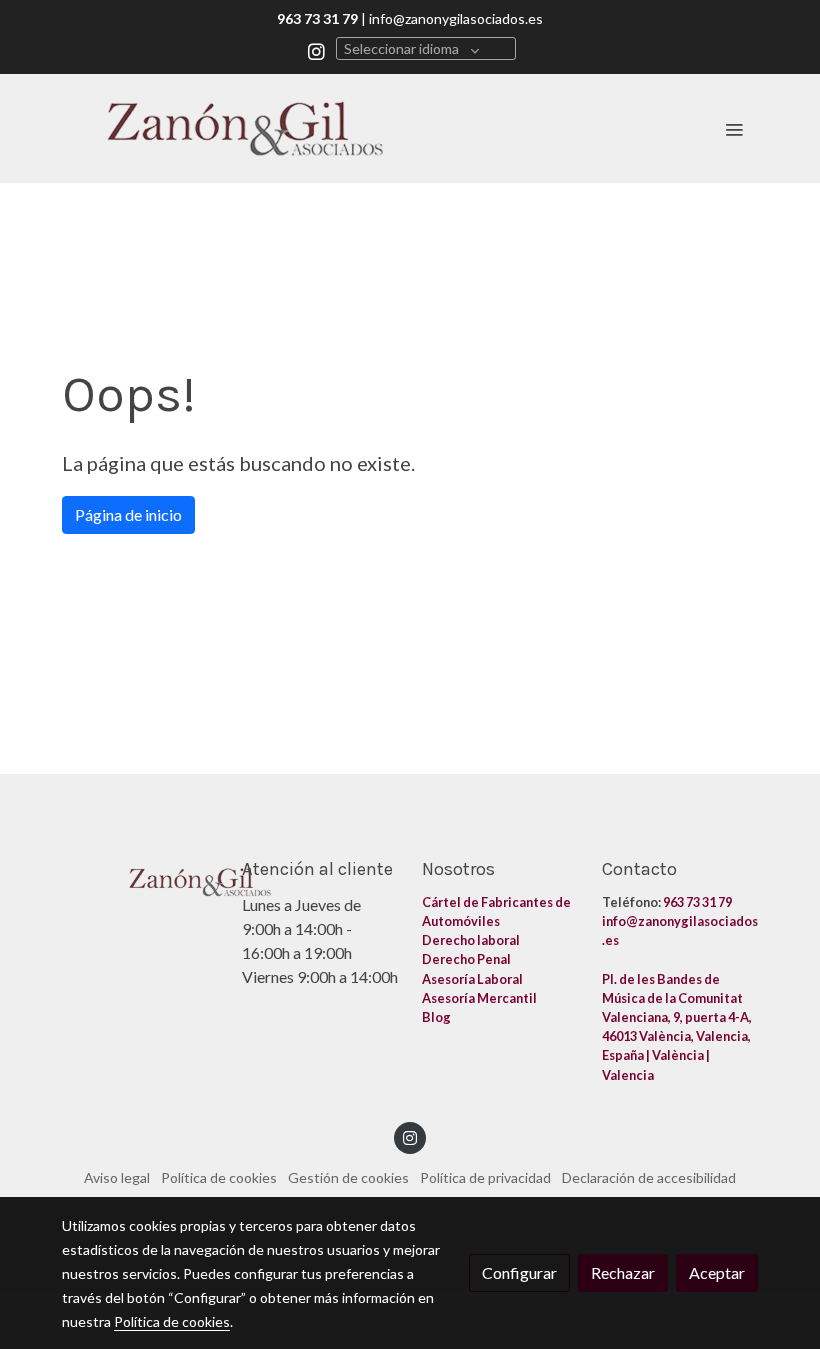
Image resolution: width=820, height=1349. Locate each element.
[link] (245, 128)
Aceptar (717, 1272)
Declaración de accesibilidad (649, 1177)
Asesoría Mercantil (479, 998)
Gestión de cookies (348, 1177)
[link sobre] (140, 878)
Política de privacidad (485, 1177)
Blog (437, 1017)
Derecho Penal (467, 959)
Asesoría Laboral (473, 979)
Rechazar (623, 1272)
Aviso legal (117, 1177)
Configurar (519, 1272)
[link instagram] (316, 50)
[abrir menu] (734, 129)
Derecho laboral (471, 940)
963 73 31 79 (697, 902)
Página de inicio (128, 514)
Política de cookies (219, 1177)
